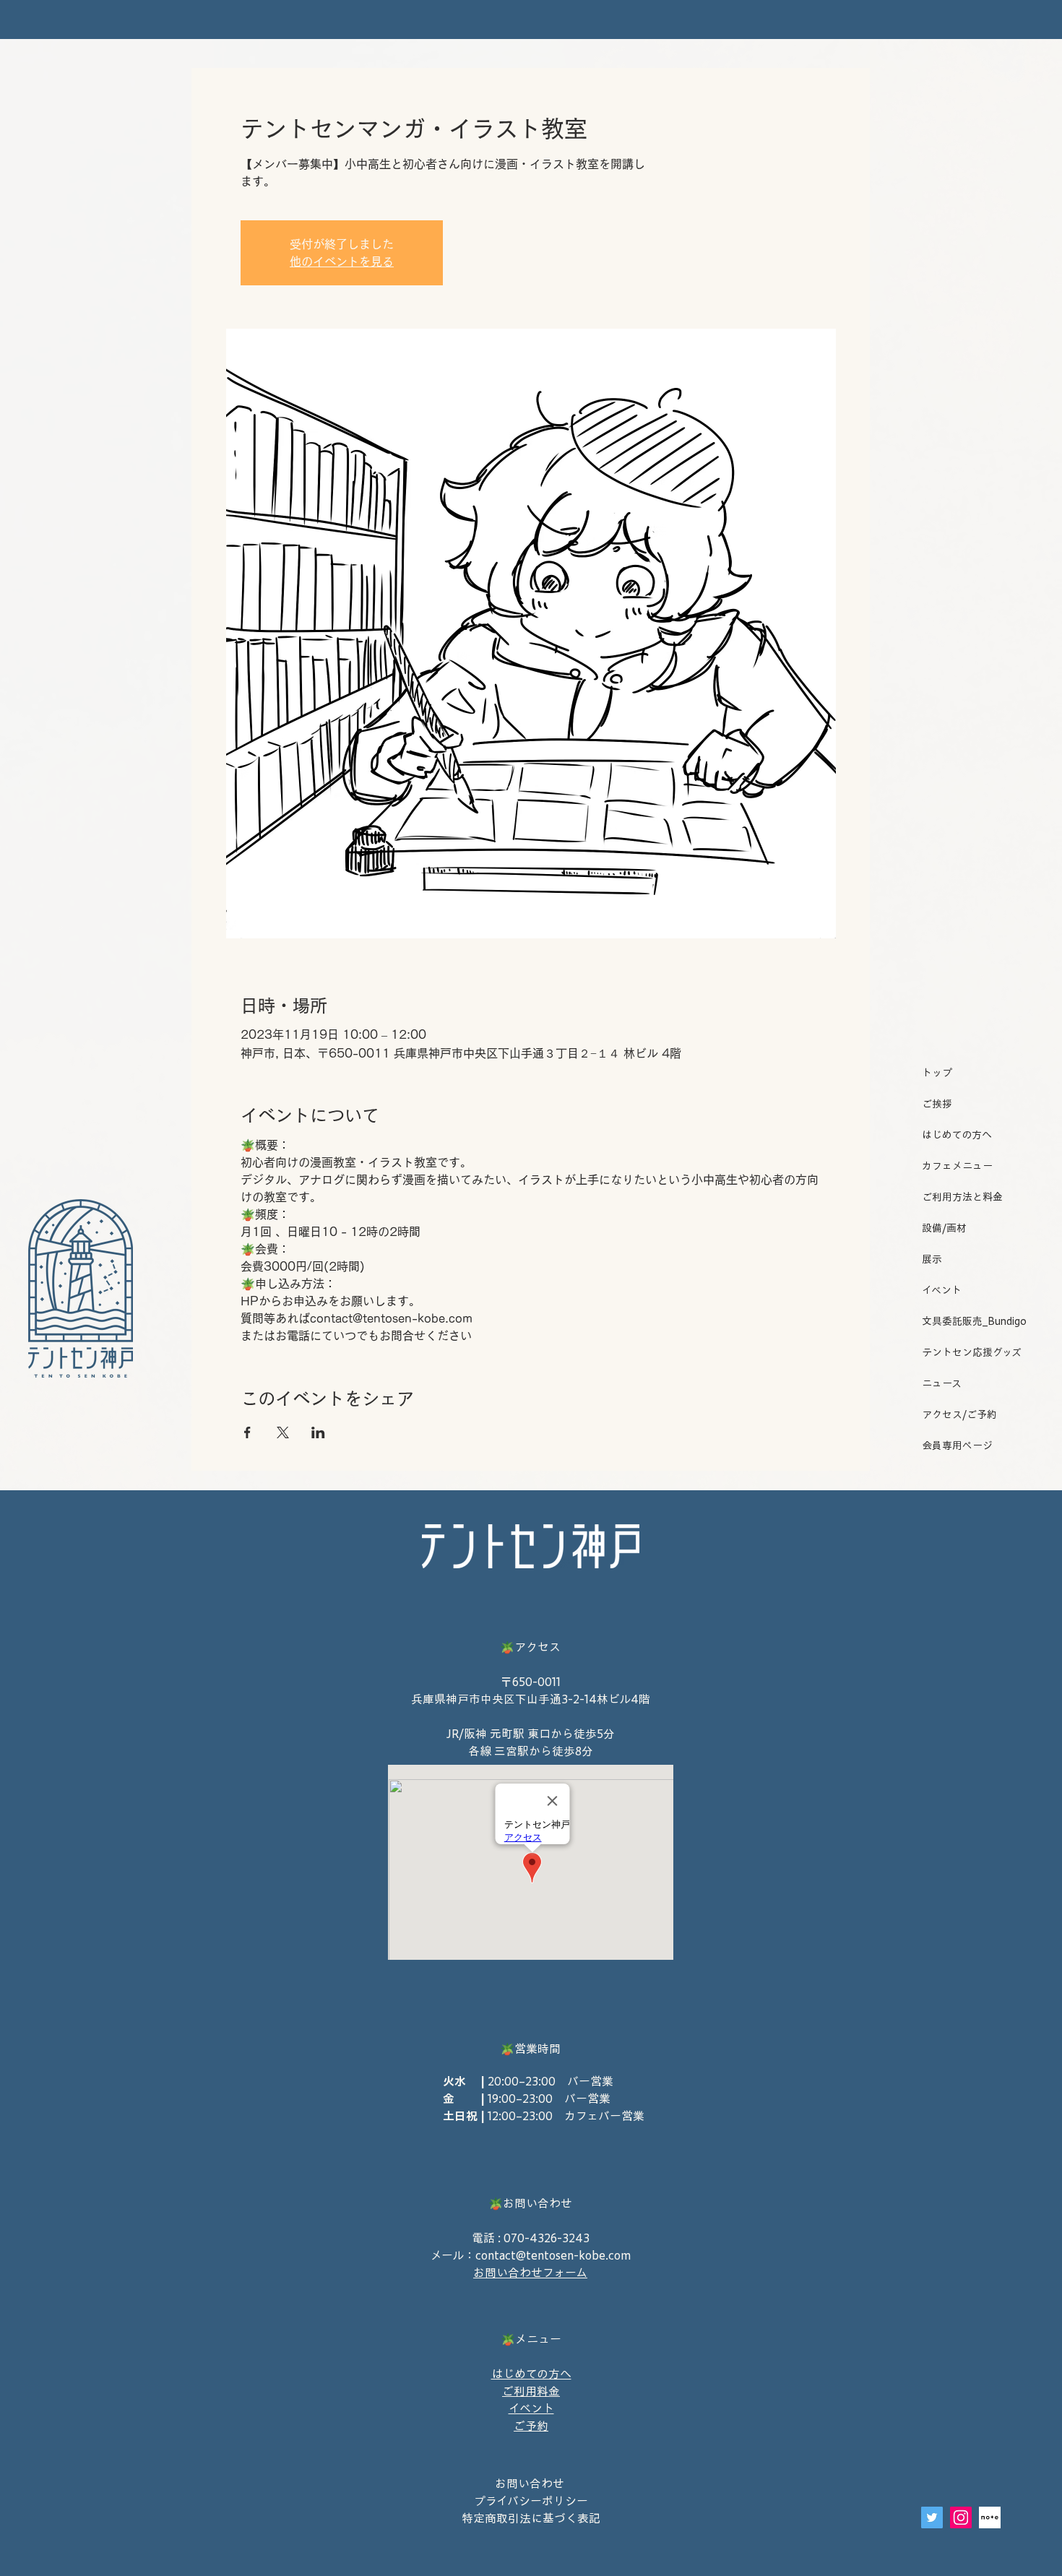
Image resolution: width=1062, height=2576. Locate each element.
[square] (990, 2517)
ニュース (942, 1383)
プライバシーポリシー (531, 2501)
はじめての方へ (957, 1135)
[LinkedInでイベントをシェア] (318, 1432)
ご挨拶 (937, 1104)
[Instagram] (961, 2517)
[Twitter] (932, 2517)
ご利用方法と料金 (962, 1197)
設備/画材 (944, 1228)
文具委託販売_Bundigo (970, 1321)
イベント (942, 1290)
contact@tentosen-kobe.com (553, 2255)
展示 (932, 1259)
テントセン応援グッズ (970, 1352)
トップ (937, 1073)
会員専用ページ (957, 1445)
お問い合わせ (531, 2484)
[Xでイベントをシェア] (283, 1432)
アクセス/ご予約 (959, 1414)
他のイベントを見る (342, 262)
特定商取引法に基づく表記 (531, 2518)
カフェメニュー (957, 1166)
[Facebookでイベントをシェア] (247, 1432)
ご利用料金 (531, 2391)
